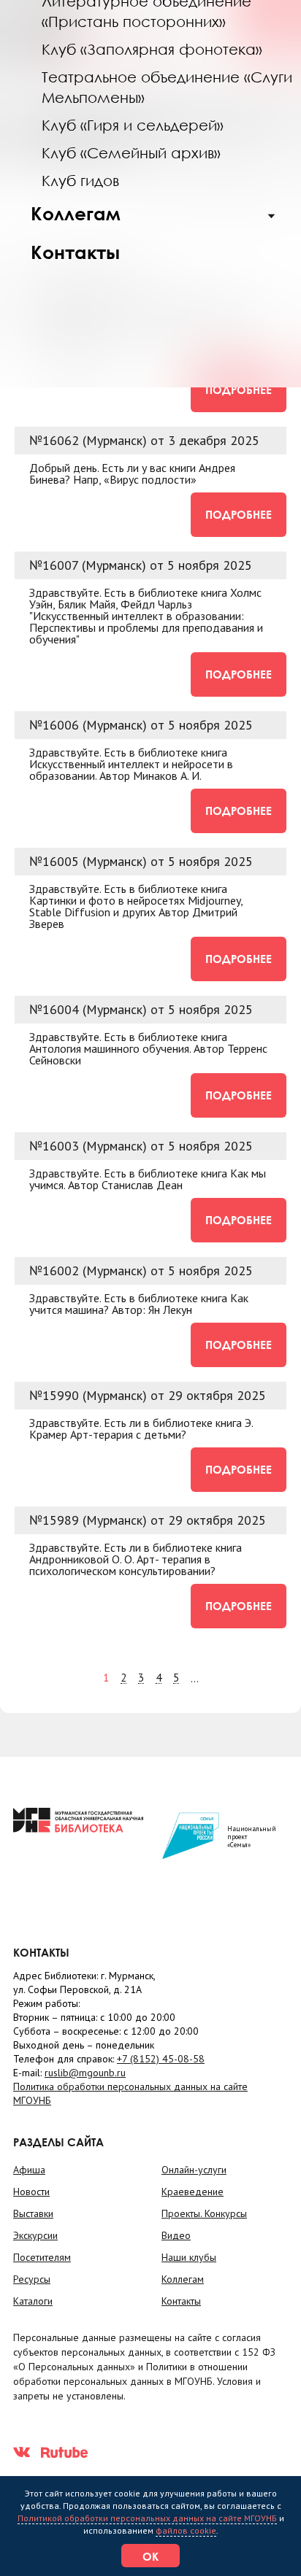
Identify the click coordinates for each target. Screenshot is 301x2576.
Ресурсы (32, 2279)
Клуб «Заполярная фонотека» (152, 49)
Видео (176, 2235)
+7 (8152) (161, 2059)
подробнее (239, 390)
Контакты (75, 252)
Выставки (33, 2213)
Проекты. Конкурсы (204, 2213)
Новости (31, 2192)
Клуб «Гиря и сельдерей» (133, 125)
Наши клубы (189, 2257)
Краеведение (193, 2192)
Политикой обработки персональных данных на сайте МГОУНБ (147, 2518)
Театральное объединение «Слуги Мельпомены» (167, 87)
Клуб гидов (80, 180)
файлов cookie (186, 2530)
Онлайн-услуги (194, 2170)
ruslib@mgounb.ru (85, 2073)
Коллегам (76, 213)
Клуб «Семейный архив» (131, 152)
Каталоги (33, 2301)
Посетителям (42, 2257)
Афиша (29, 2170)
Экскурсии (35, 2235)
